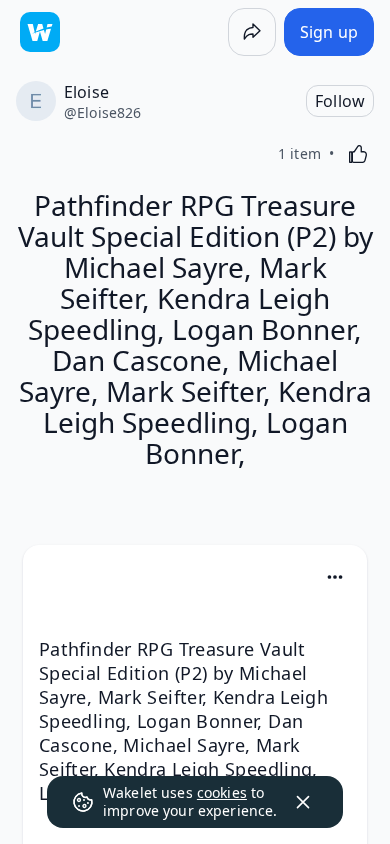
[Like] (358, 154)
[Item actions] (335, 577)
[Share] (252, 32)
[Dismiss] (303, 802)
